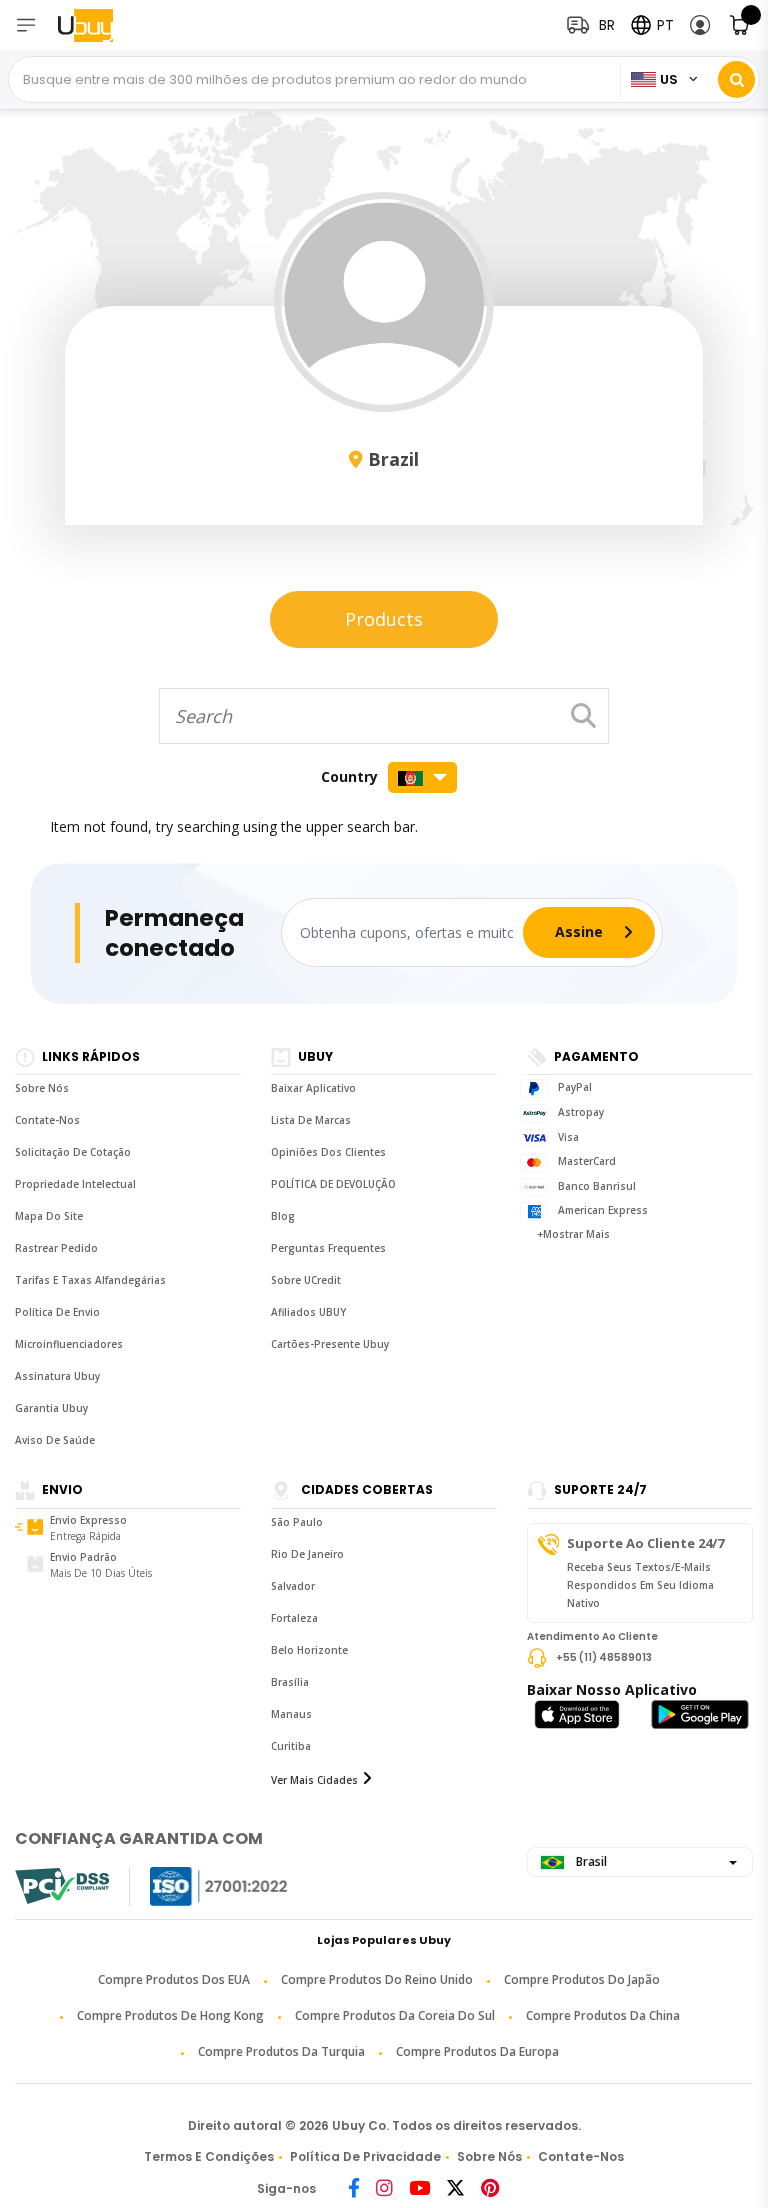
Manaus (291, 1714)
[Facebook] (354, 2189)
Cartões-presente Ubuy (330, 1344)
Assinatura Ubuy (57, 1376)
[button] (700, 25)
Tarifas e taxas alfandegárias (90, 1280)
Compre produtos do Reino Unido (377, 1979)
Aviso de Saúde (55, 1440)
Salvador (293, 1586)
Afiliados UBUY (308, 1312)
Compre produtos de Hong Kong (170, 2015)
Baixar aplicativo (313, 1088)
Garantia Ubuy (51, 1408)
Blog (283, 1216)
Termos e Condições (209, 2156)
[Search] (736, 79)
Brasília (290, 1682)
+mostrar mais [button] (573, 1234)
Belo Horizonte (309, 1650)
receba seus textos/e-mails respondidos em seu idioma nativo (640, 1585)
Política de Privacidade (365, 2156)
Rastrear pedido (56, 1248)
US (669, 79)
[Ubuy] (98, 25)
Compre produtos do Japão (582, 1979)
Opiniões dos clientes (328, 1152)
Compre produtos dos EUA (174, 1979)
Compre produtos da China (603, 2015)
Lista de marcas (311, 1120)
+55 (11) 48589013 (604, 1656)
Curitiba (291, 1746)
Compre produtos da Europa (477, 2051)
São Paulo (297, 1522)
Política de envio (57, 1312)
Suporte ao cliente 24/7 (645, 1543)
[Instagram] (384, 2189)
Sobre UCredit (306, 1280)
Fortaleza (294, 1618)
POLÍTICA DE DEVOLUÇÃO (333, 1184)
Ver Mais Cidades (314, 1780)
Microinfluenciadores (69, 1344)
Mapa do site (49, 1216)
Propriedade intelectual (75, 1184)
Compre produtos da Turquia (281, 2051)
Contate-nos (47, 1120)
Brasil (590, 1861)
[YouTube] (419, 2189)
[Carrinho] (740, 25)
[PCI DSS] (62, 1886)
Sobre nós (42, 1088)
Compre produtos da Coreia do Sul (395, 2015)
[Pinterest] (490, 2189)
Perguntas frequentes (328, 1248)
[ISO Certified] (199, 1886)
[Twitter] (455, 2189)
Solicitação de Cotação (73, 1152)
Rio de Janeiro (307, 1554)
